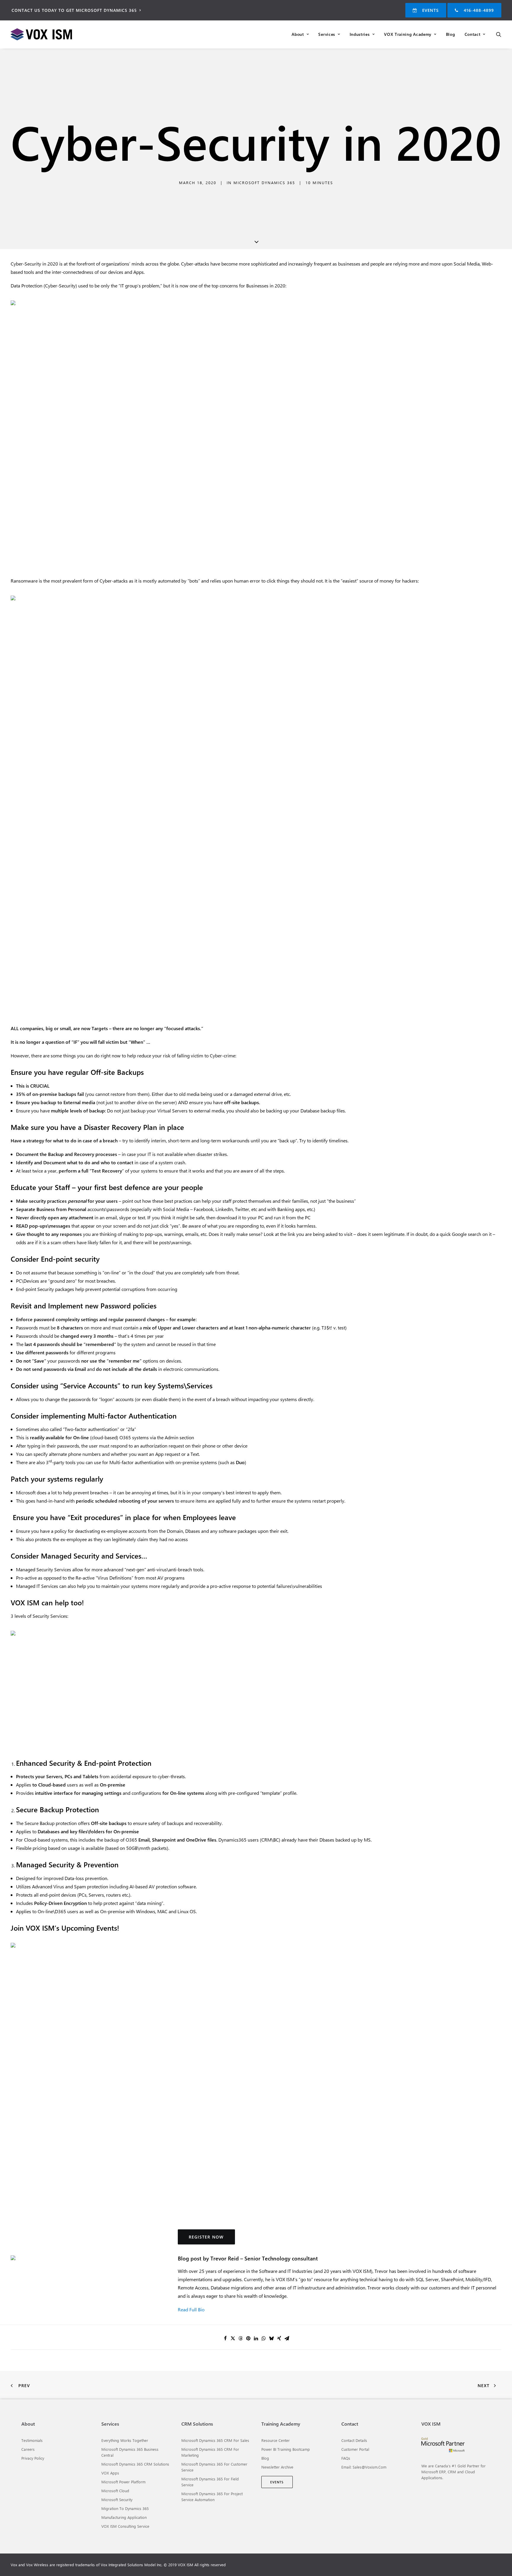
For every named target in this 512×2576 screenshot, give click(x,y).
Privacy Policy (33, 2458)
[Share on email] (287, 2338)
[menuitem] (79, 10)
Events (431, 10)
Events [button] (277, 2482)
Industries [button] (360, 34)
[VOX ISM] (62, 34)
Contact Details (354, 2440)
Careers (28, 2449)
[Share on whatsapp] (264, 2338)
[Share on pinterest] (248, 2338)
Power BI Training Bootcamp (286, 2449)
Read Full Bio (191, 2309)
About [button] (298, 34)
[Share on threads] (241, 2338)
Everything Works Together (125, 2440)
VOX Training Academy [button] (408, 34)
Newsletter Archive (277, 2467)
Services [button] (327, 34)
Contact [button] (473, 34)
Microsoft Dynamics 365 (264, 182)
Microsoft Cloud (115, 2491)
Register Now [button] (206, 2237)
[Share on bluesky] (271, 2338)
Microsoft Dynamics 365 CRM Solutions (135, 2464)
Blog (451, 34)
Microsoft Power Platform (123, 2482)
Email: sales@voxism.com (364, 2467)
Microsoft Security (117, 2499)
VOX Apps (110, 2473)
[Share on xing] (279, 2338)
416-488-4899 (479, 10)
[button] (499, 34)
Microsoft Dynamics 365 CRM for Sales (215, 2440)
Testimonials (32, 2440)
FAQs (346, 2458)
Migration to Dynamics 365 (125, 2508)
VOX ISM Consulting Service (125, 2526)
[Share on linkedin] (256, 2338)
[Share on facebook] (225, 2338)
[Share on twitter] (233, 2338)
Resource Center (276, 2440)
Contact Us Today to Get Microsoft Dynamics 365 (74, 10)
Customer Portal (355, 2449)
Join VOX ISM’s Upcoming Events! (65, 1928)
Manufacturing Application (124, 2517)
